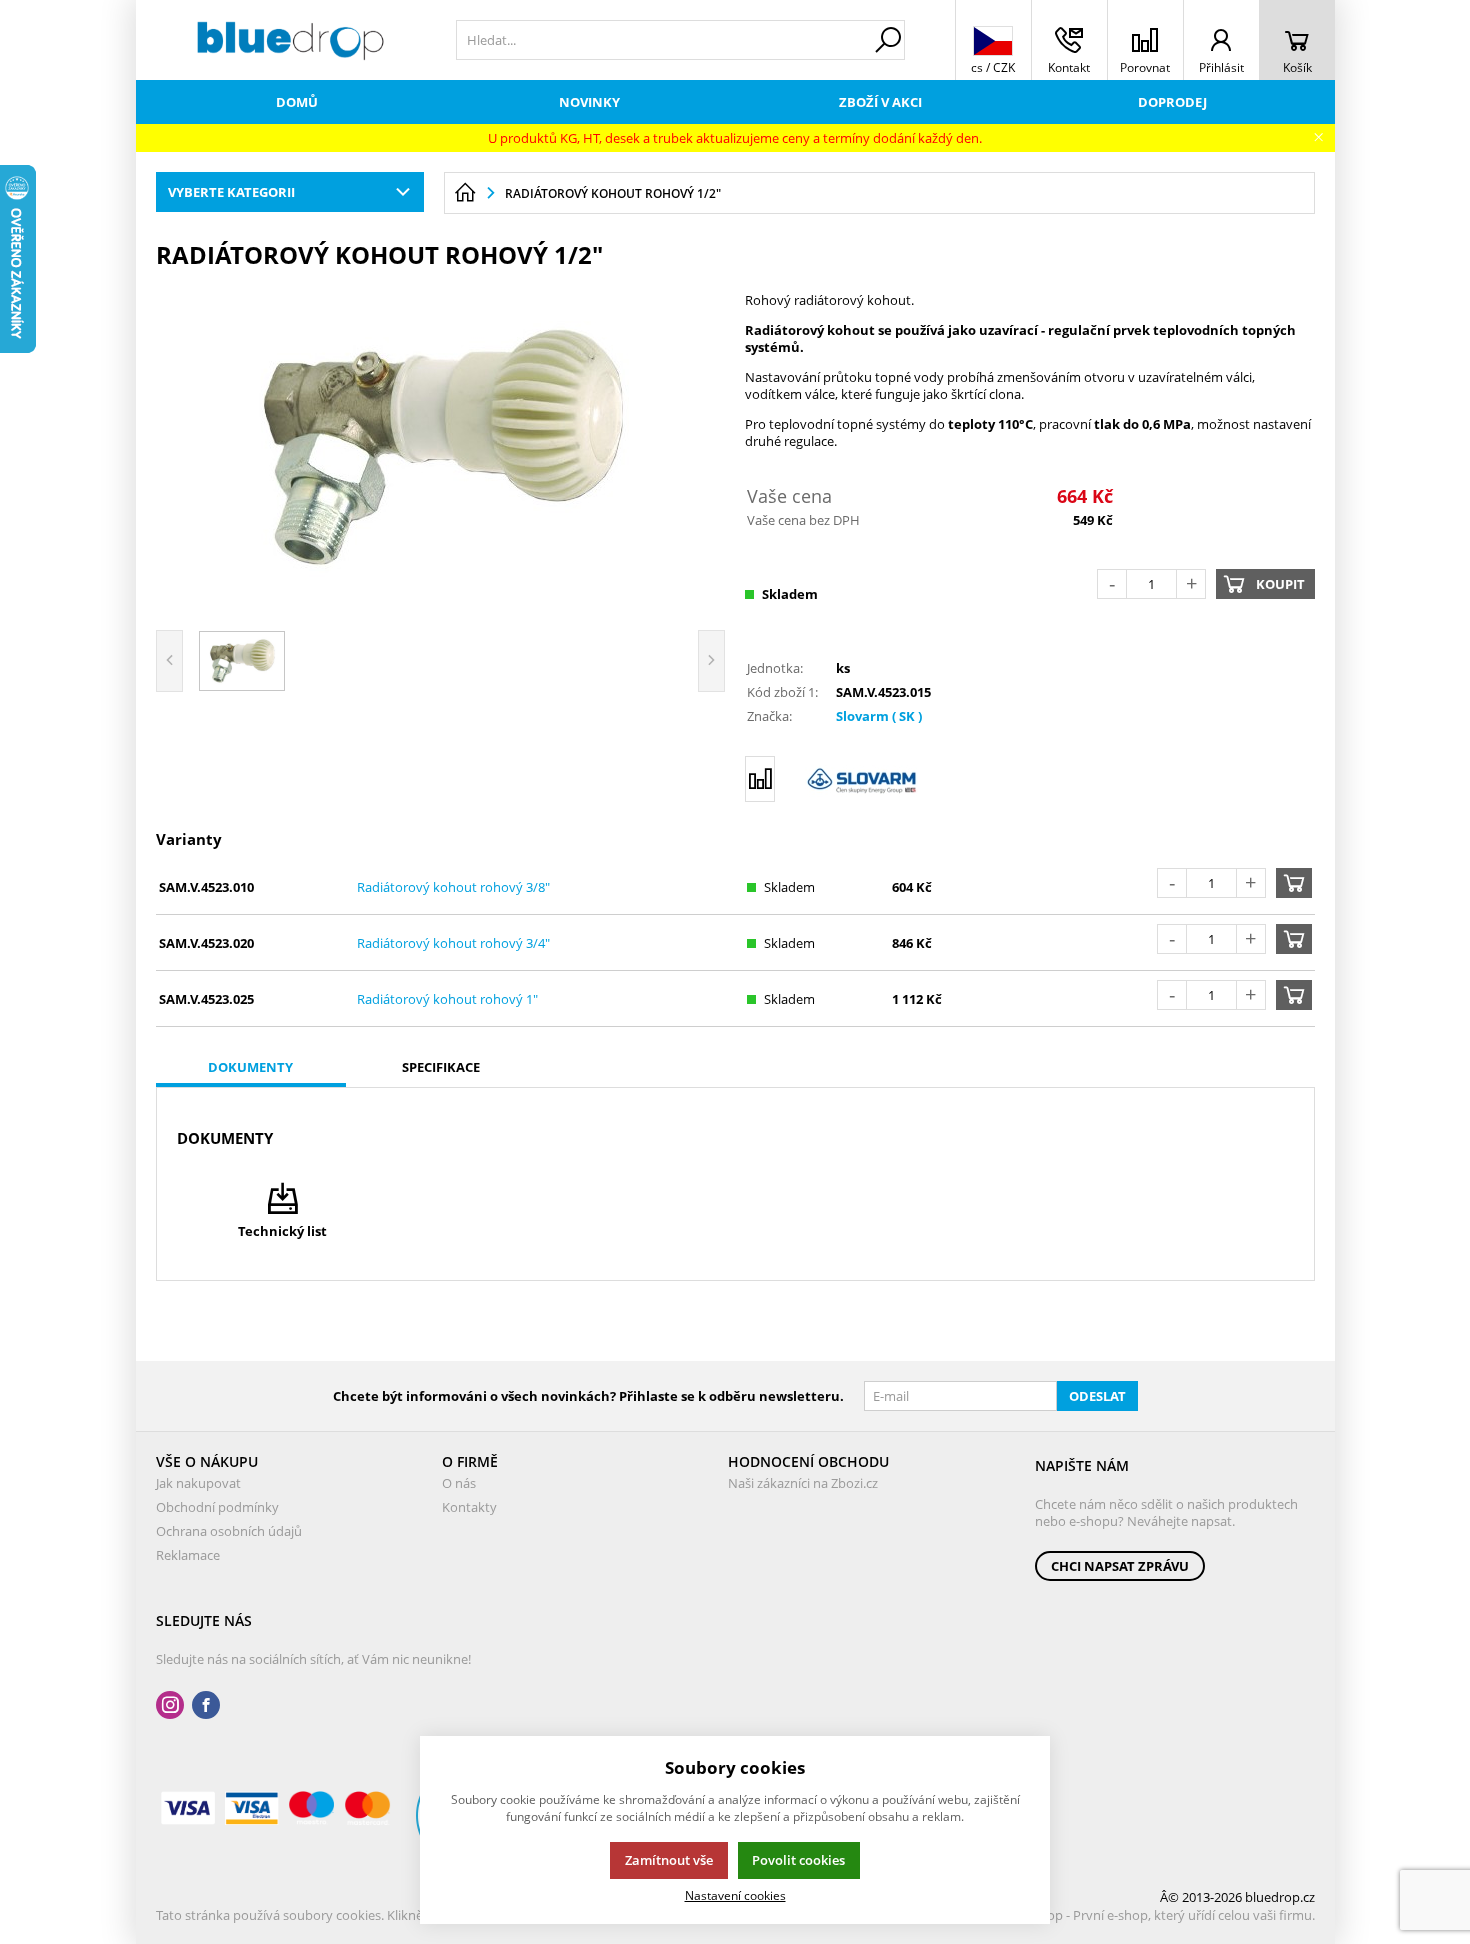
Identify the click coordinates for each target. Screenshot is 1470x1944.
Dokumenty (250, 1067)
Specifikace (441, 1067)
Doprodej (1172, 102)
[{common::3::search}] (888, 40)
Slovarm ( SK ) (879, 716)
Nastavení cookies (735, 1895)
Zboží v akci (880, 102)
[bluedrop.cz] (291, 40)
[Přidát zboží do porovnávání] (760, 779)
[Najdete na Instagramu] (170, 1705)
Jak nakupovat (198, 1483)
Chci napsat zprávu (1120, 1566)
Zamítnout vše (669, 1860)
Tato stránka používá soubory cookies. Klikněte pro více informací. (351, 1915)
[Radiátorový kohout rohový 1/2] (441, 447)
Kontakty (469, 1507)
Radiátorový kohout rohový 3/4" (453, 943)
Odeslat (1097, 1396)
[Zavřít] (1318, 137)
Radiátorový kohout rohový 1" (447, 999)
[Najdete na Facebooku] (206, 1705)
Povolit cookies (798, 1860)
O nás (459, 1483)
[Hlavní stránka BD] (465, 193)
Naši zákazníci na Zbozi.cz (803, 1483)
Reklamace (188, 1555)
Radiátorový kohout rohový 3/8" (453, 887)
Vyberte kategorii (231, 192)
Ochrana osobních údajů (229, 1531)
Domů (297, 102)
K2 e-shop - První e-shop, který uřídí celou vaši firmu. (1159, 1915)
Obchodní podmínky (217, 1507)
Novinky (589, 102)
